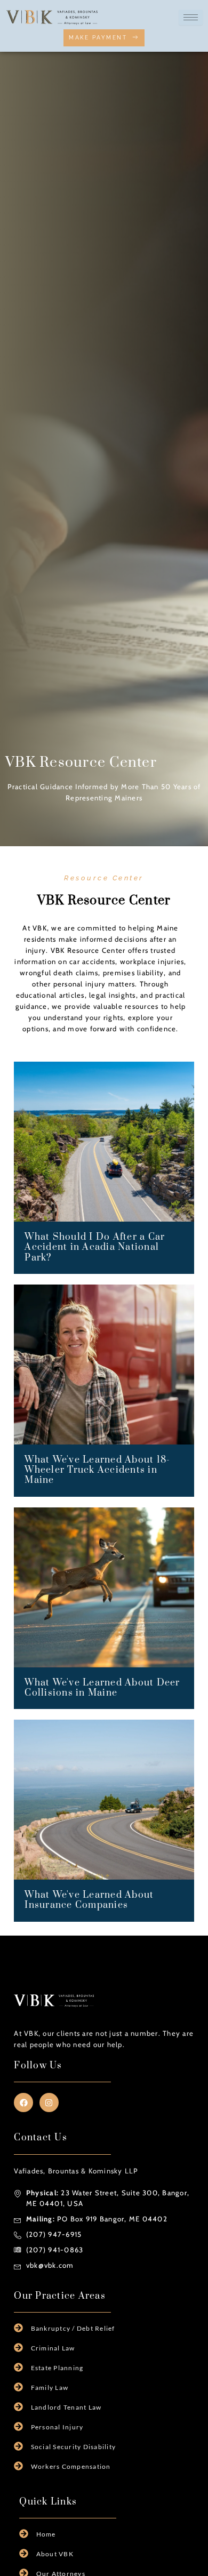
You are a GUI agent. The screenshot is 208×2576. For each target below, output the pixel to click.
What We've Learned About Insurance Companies (89, 1900)
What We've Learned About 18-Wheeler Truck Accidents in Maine (97, 1470)
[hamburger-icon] (191, 17)
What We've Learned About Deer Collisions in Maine (102, 1688)
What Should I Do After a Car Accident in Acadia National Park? (95, 1247)
